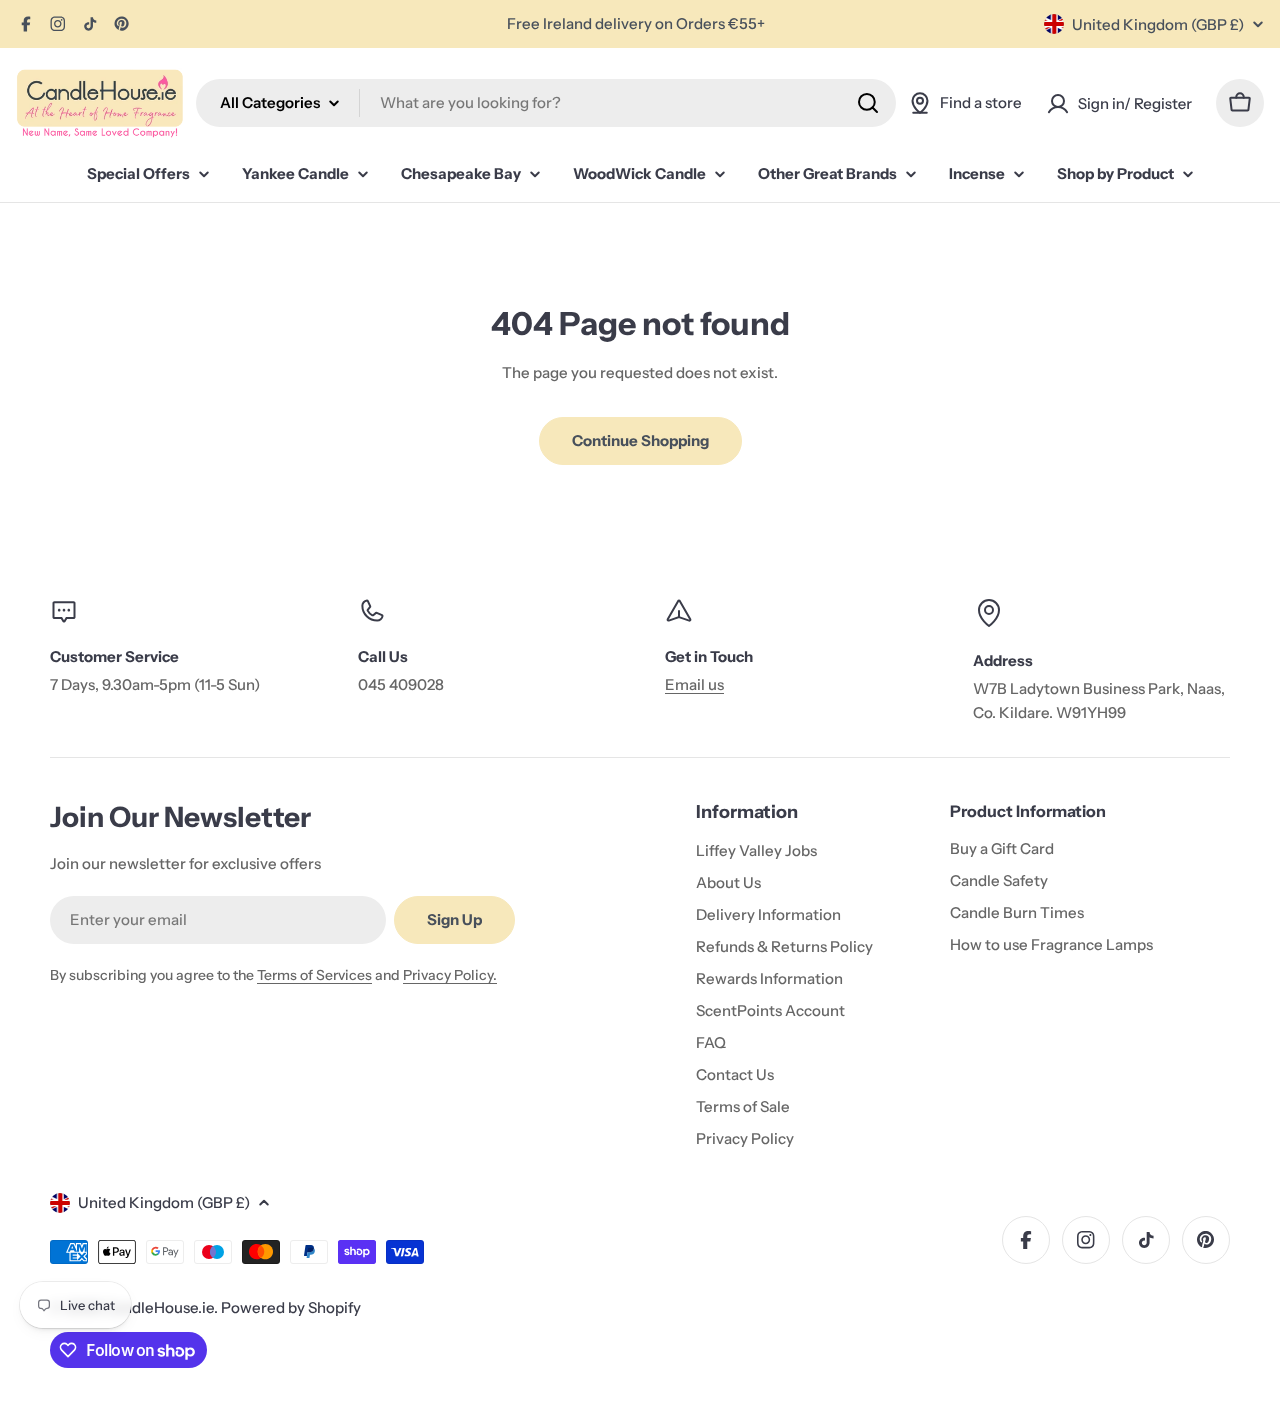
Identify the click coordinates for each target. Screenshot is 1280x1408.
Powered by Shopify (291, 1307)
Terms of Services (314, 975)
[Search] (868, 103)
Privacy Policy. (450, 975)
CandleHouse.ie (159, 1307)
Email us (694, 684)
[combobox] (546, 103)
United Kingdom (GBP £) (1158, 24)
